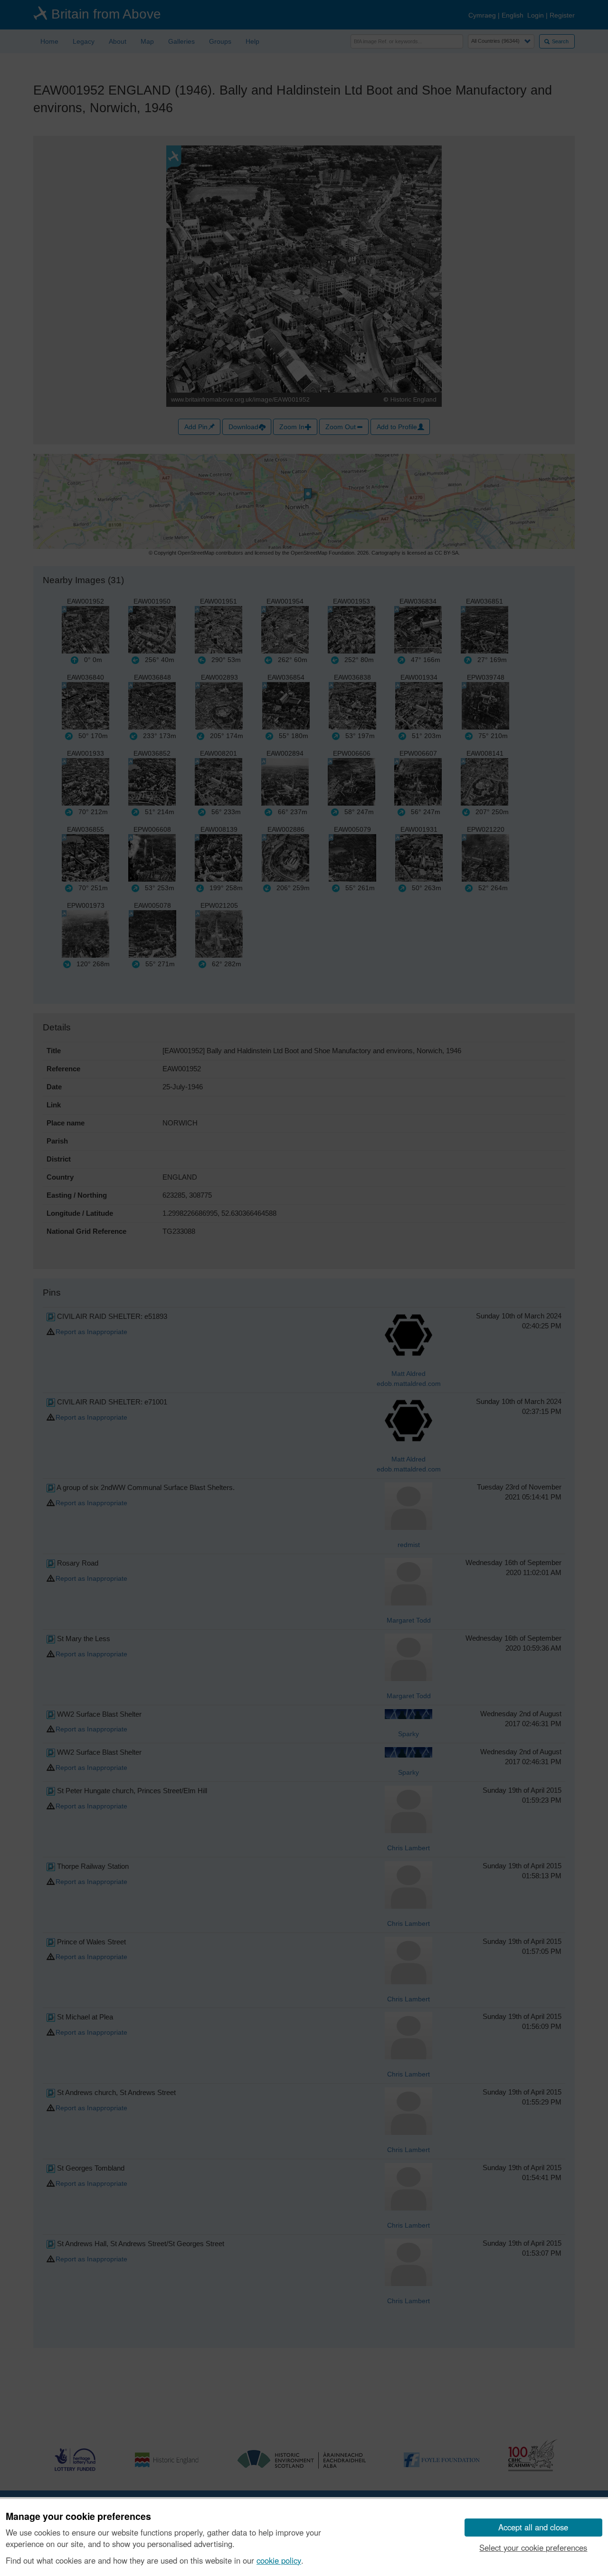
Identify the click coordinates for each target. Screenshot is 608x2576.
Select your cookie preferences (533, 2547)
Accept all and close (533, 2527)
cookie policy (279, 2560)
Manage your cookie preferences (78, 2517)
